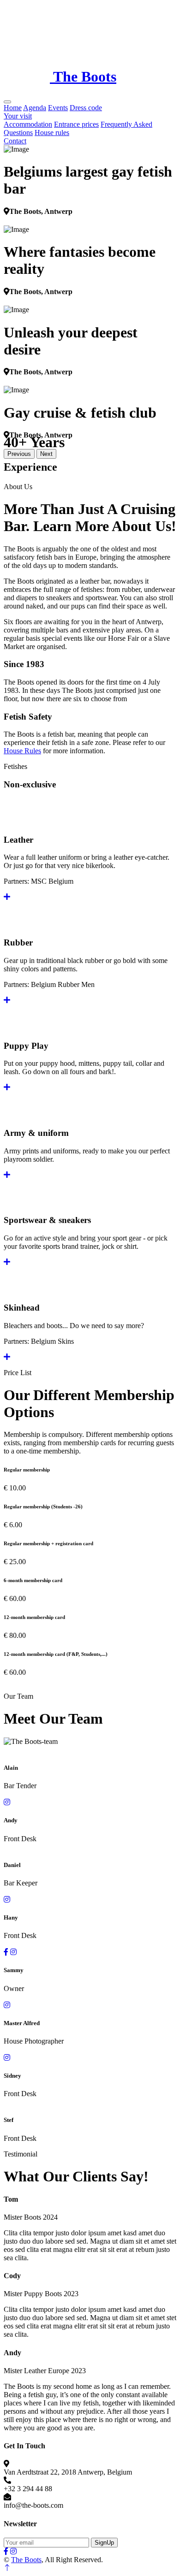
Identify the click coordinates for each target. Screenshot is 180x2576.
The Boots (26, 2560)
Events (58, 108)
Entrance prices (76, 124)
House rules (52, 133)
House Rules (22, 751)
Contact (15, 141)
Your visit (18, 116)
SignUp (104, 2543)
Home (13, 108)
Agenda (35, 108)
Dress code (86, 108)
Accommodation (28, 124)
